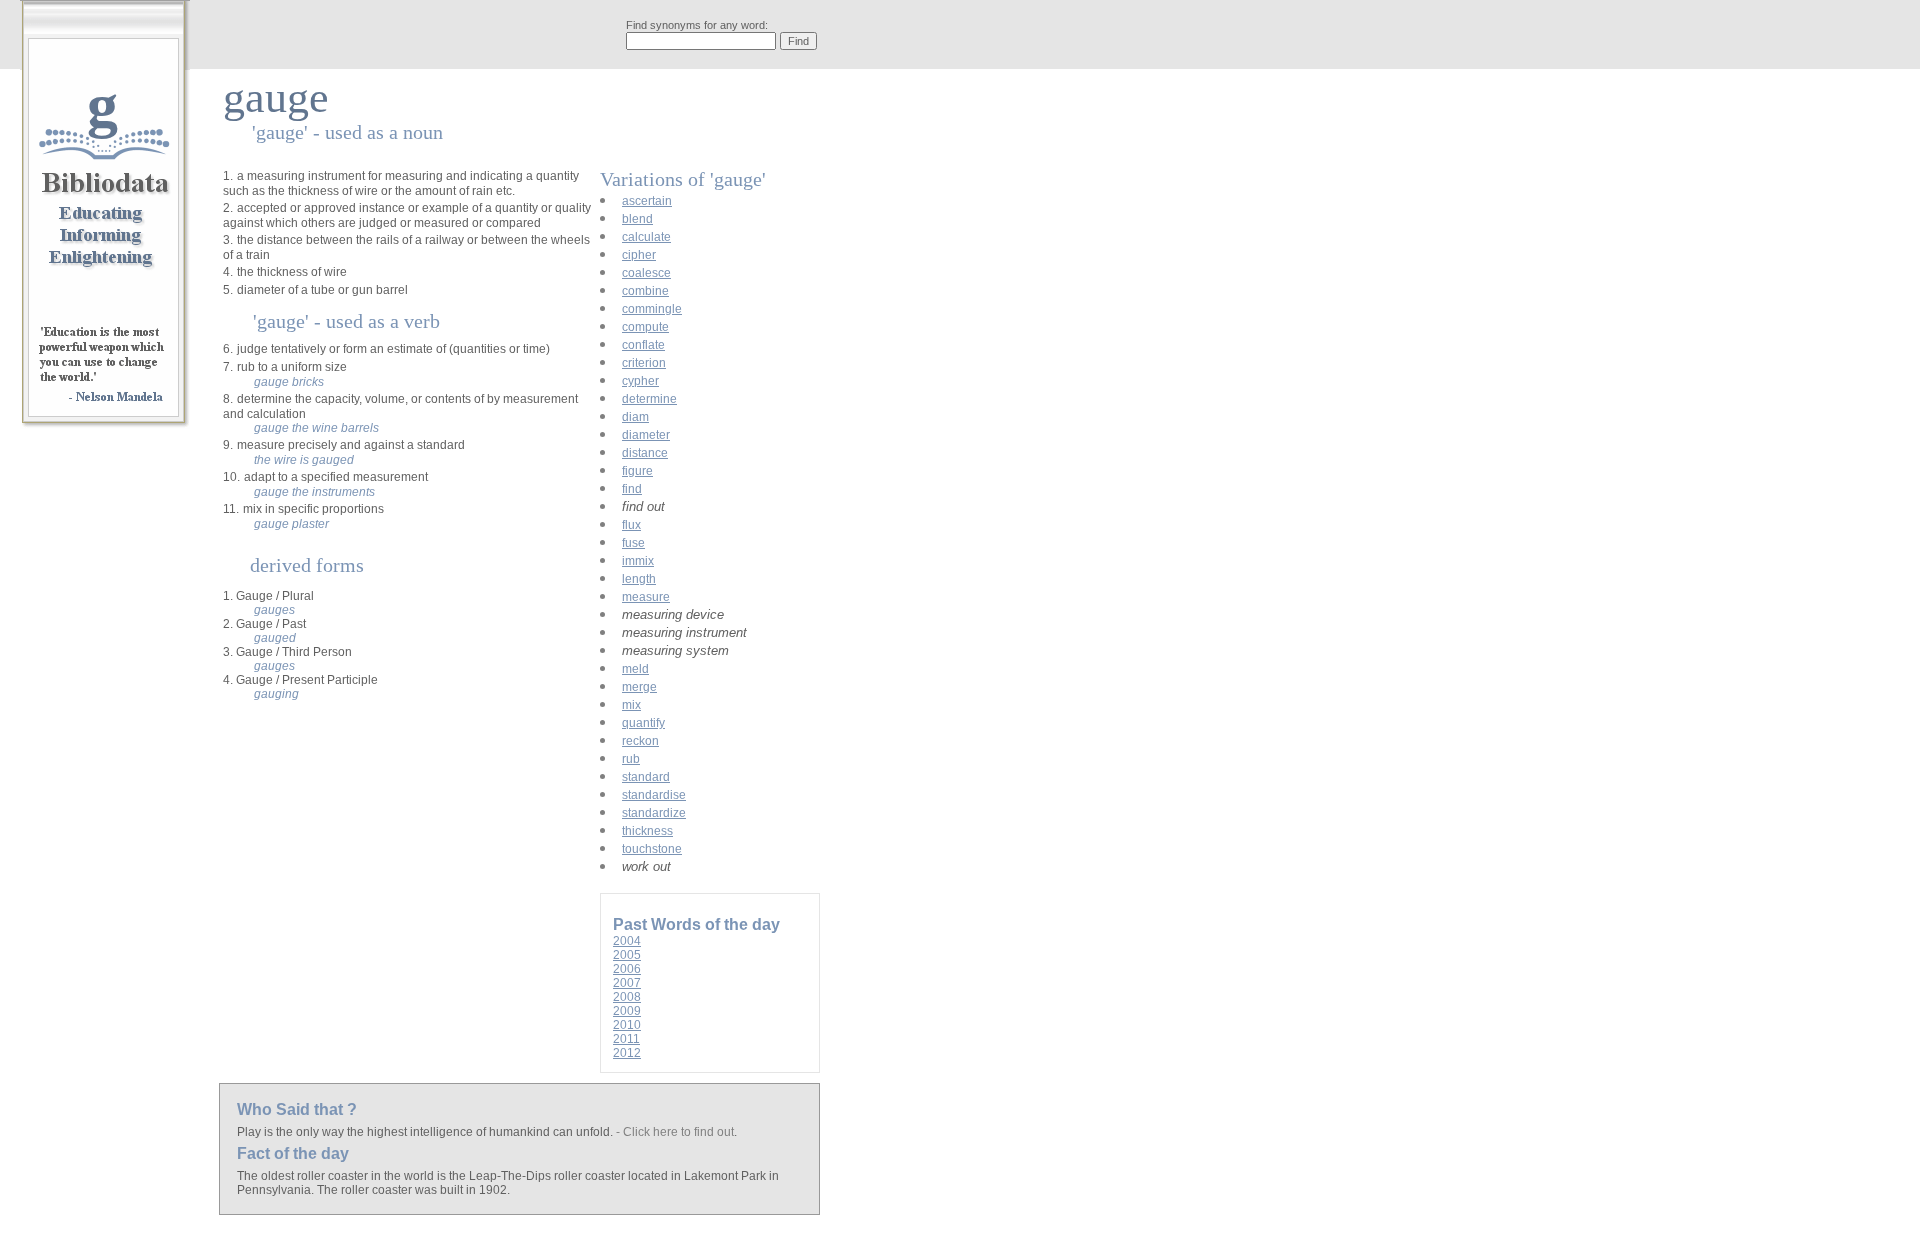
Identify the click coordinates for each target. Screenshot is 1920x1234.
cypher (640, 381)
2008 (627, 997)
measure (646, 597)
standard (646, 777)
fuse (633, 543)
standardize (654, 813)
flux (631, 525)
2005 (627, 955)
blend (637, 219)
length (639, 579)
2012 (627, 1053)
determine (649, 399)
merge (639, 687)
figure (637, 471)
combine (645, 291)
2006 (627, 969)
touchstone (652, 849)
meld (635, 669)
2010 (627, 1025)
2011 (626, 1039)
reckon (640, 741)
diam (635, 417)
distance (645, 453)
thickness (647, 831)
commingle (652, 309)
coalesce (646, 273)
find (632, 489)
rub (631, 759)
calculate (646, 237)
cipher (639, 255)
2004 (627, 941)
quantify (643, 723)
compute (645, 327)
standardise (654, 795)
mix (631, 705)
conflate (643, 345)
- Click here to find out (675, 1132)
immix (638, 561)
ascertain (647, 201)
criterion (644, 363)
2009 (627, 1011)
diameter (646, 435)
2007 (627, 983)
